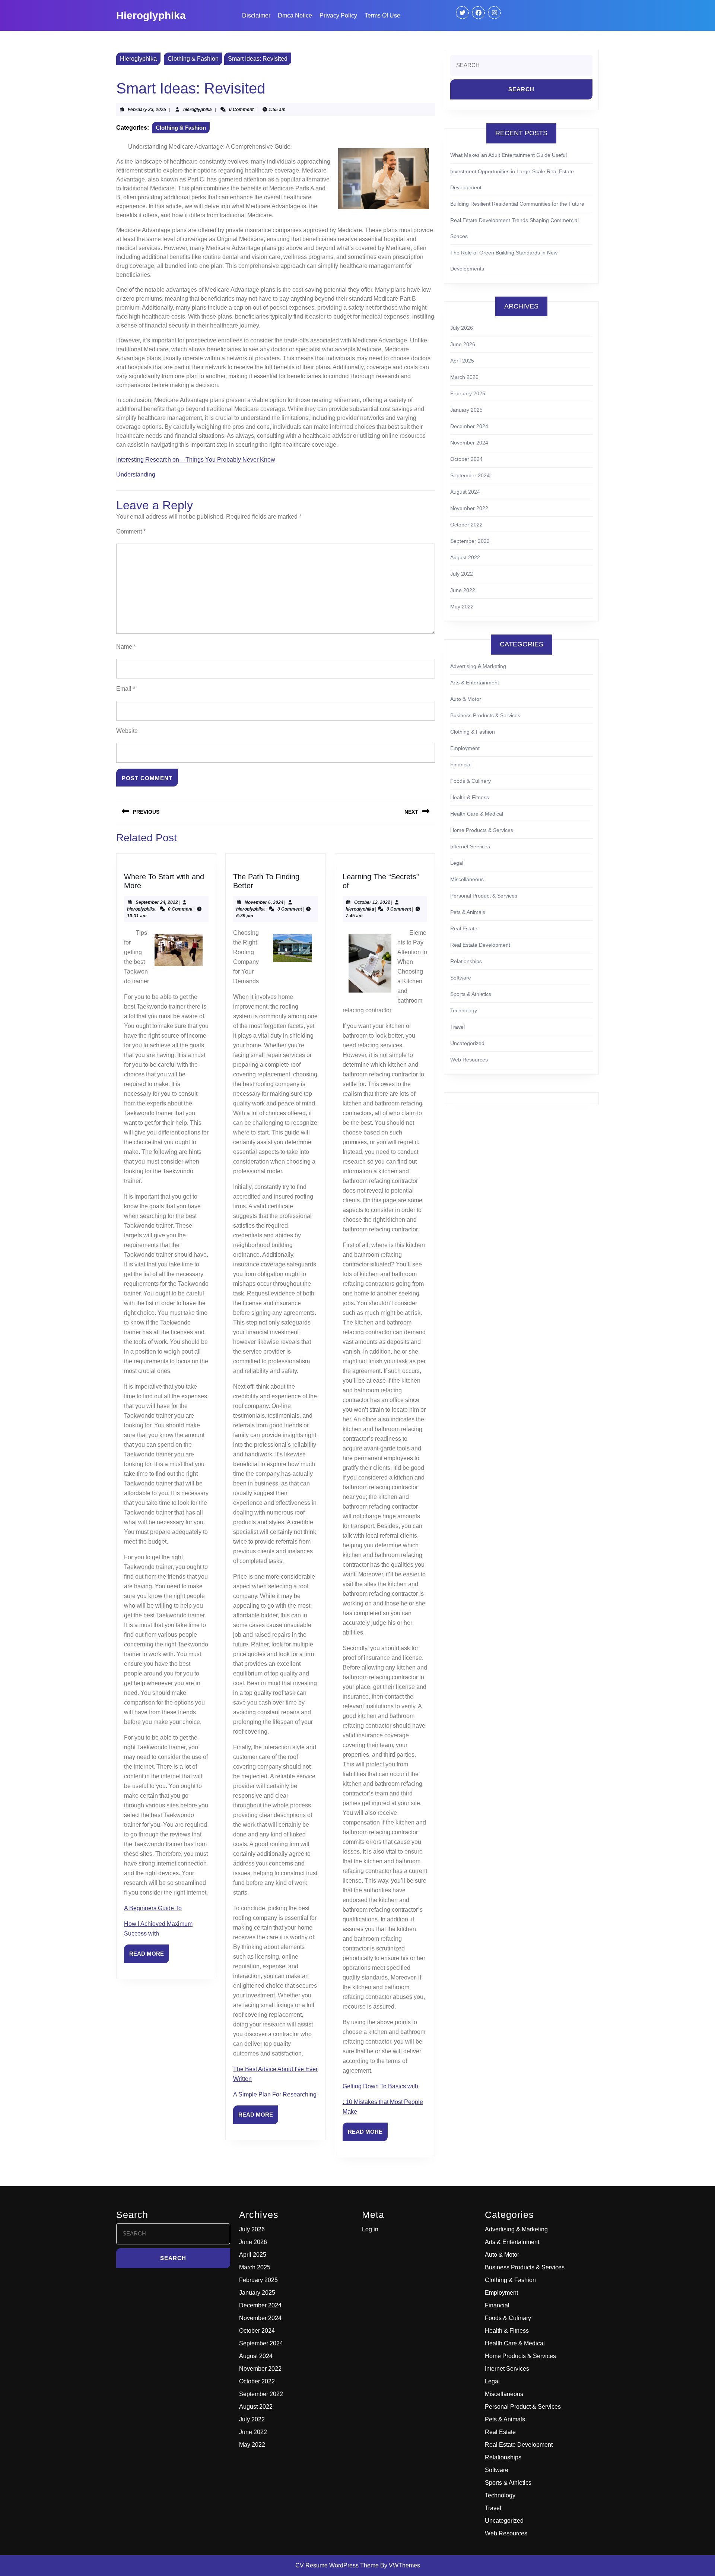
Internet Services (470, 846)
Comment (131, 531)
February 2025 (468, 393)
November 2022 (469, 508)
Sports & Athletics (471, 994)
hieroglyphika (198, 110)
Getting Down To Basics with (380, 2086)
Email (126, 689)
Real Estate (464, 928)
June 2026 (463, 344)
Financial (461, 765)
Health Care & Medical (477, 814)
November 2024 (469, 443)
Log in (370, 2229)
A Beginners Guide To (153, 1908)
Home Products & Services (482, 830)
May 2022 (462, 607)
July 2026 (462, 328)
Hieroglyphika (151, 15)
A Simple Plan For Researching (275, 2094)
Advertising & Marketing (478, 666)
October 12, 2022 (372, 902)
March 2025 (464, 377)
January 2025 (466, 410)
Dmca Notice (295, 15)
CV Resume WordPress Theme (337, 2565)
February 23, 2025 (147, 110)
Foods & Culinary (471, 781)
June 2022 (463, 590)
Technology (464, 1010)
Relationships (466, 961)
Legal (457, 863)
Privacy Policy (338, 15)
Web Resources (469, 1060)
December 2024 (469, 426)
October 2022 (466, 525)
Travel (457, 1027)
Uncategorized (467, 1043)
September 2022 (470, 541)
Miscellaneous (467, 879)
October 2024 (466, 459)
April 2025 (462, 361)
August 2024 (465, 492)
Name (126, 647)
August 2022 (465, 557)
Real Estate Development (480, 945)
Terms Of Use (382, 15)
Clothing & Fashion (193, 59)
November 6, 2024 (264, 902)
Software (461, 978)
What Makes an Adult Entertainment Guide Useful (509, 155)
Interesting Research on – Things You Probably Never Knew (196, 460)
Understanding (136, 474)
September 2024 (470, 475)
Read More (149, 1957)
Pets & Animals (468, 912)
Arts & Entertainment (475, 683)
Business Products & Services (485, 715)
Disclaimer (256, 15)
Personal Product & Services (484, 896)
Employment (465, 748)
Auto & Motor (466, 699)
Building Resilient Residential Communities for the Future (517, 204)
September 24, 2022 (157, 902)
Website (127, 731)
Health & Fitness (470, 797)
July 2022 (462, 574)
